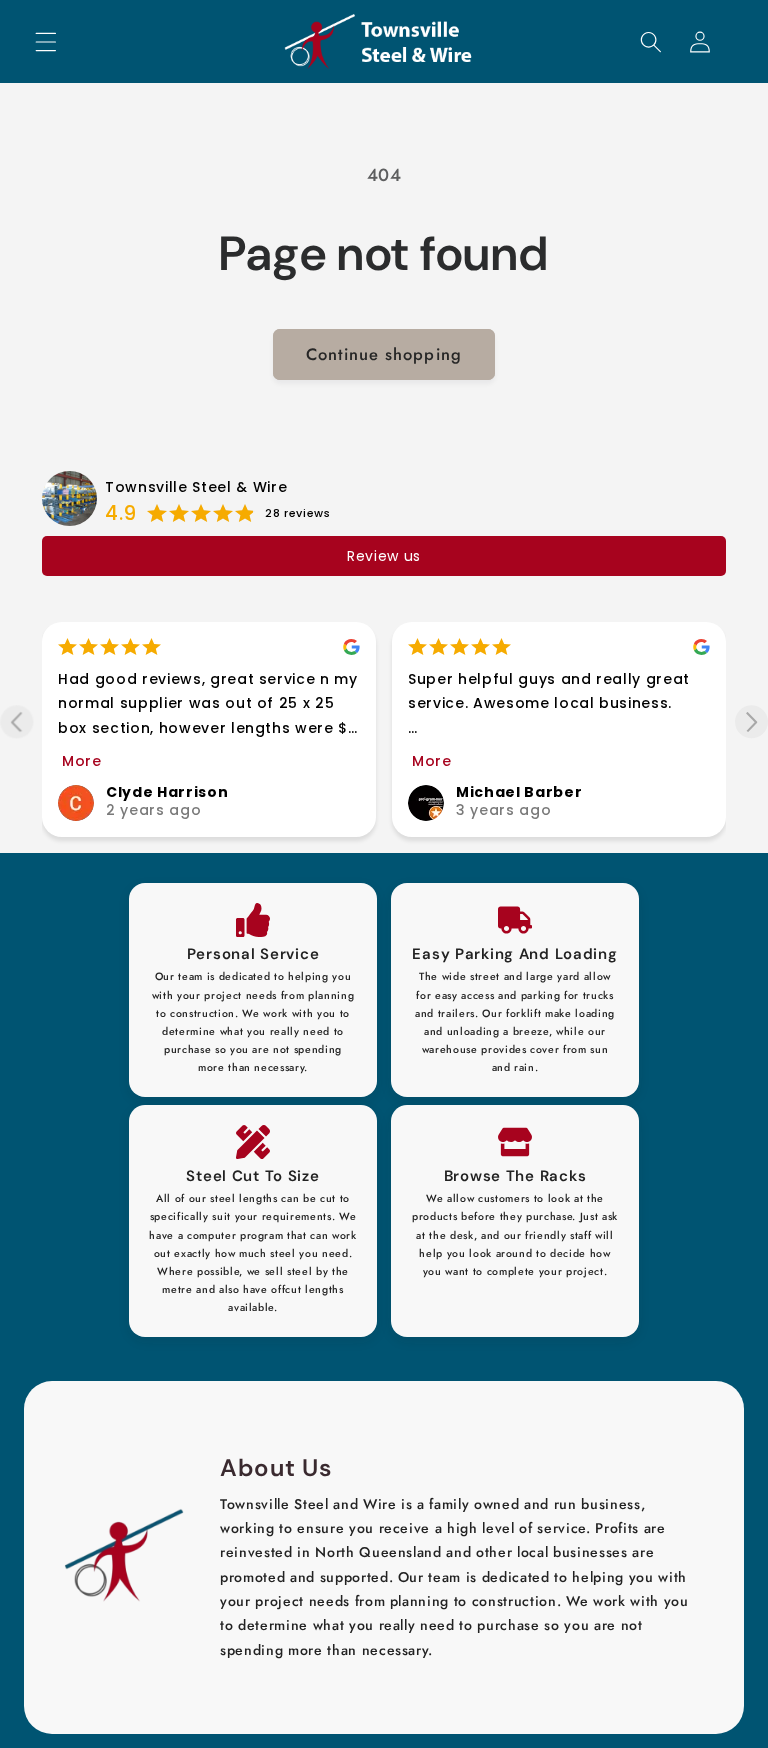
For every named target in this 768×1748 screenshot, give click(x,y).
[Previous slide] (16, 721)
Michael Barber (519, 792)
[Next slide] (751, 721)
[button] (46, 41)
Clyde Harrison (167, 792)
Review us (384, 556)
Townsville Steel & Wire (196, 487)
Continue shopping (384, 354)
